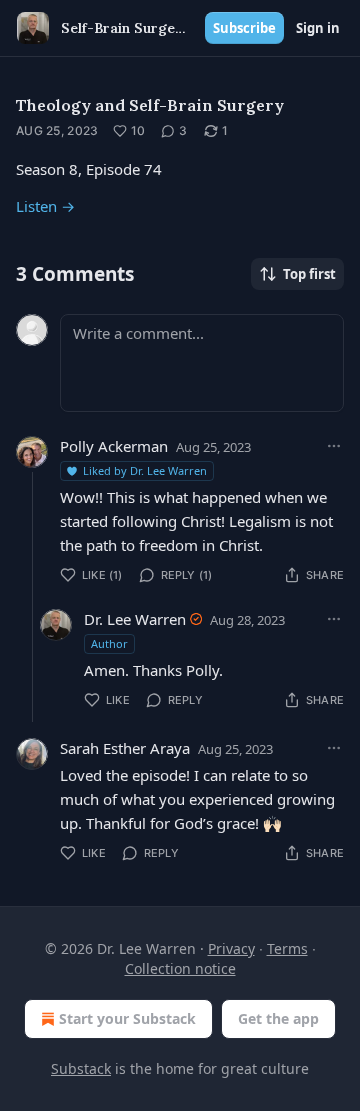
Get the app (278, 1018)
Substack (81, 1068)
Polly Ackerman (114, 446)
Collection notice (180, 968)
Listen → (45, 206)
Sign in (318, 28)
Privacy (231, 948)
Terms (287, 948)
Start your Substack (127, 1018)
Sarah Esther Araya (125, 748)
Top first (309, 274)
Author (109, 643)
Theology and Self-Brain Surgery (150, 105)
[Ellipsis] (334, 446)
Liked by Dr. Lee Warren (145, 470)
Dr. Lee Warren (135, 619)
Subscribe (244, 28)
